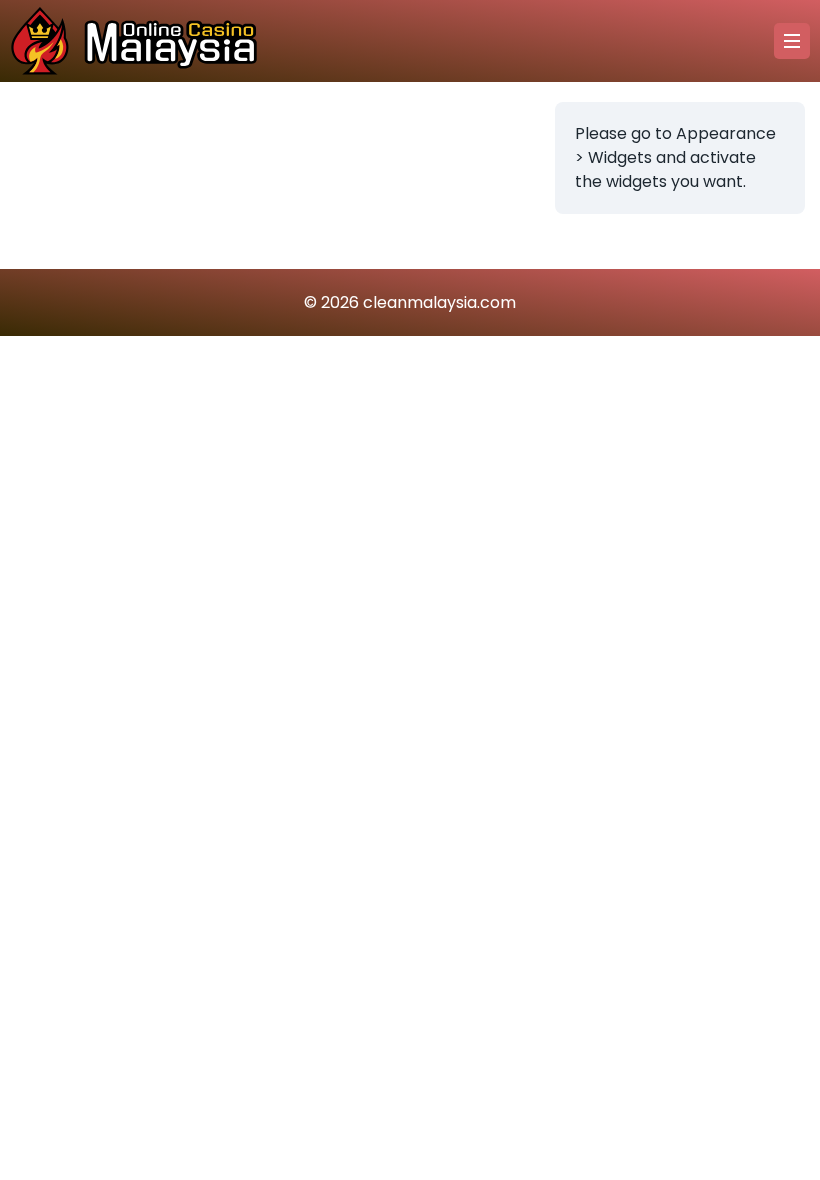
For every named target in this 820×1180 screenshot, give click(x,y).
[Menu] (792, 41)
